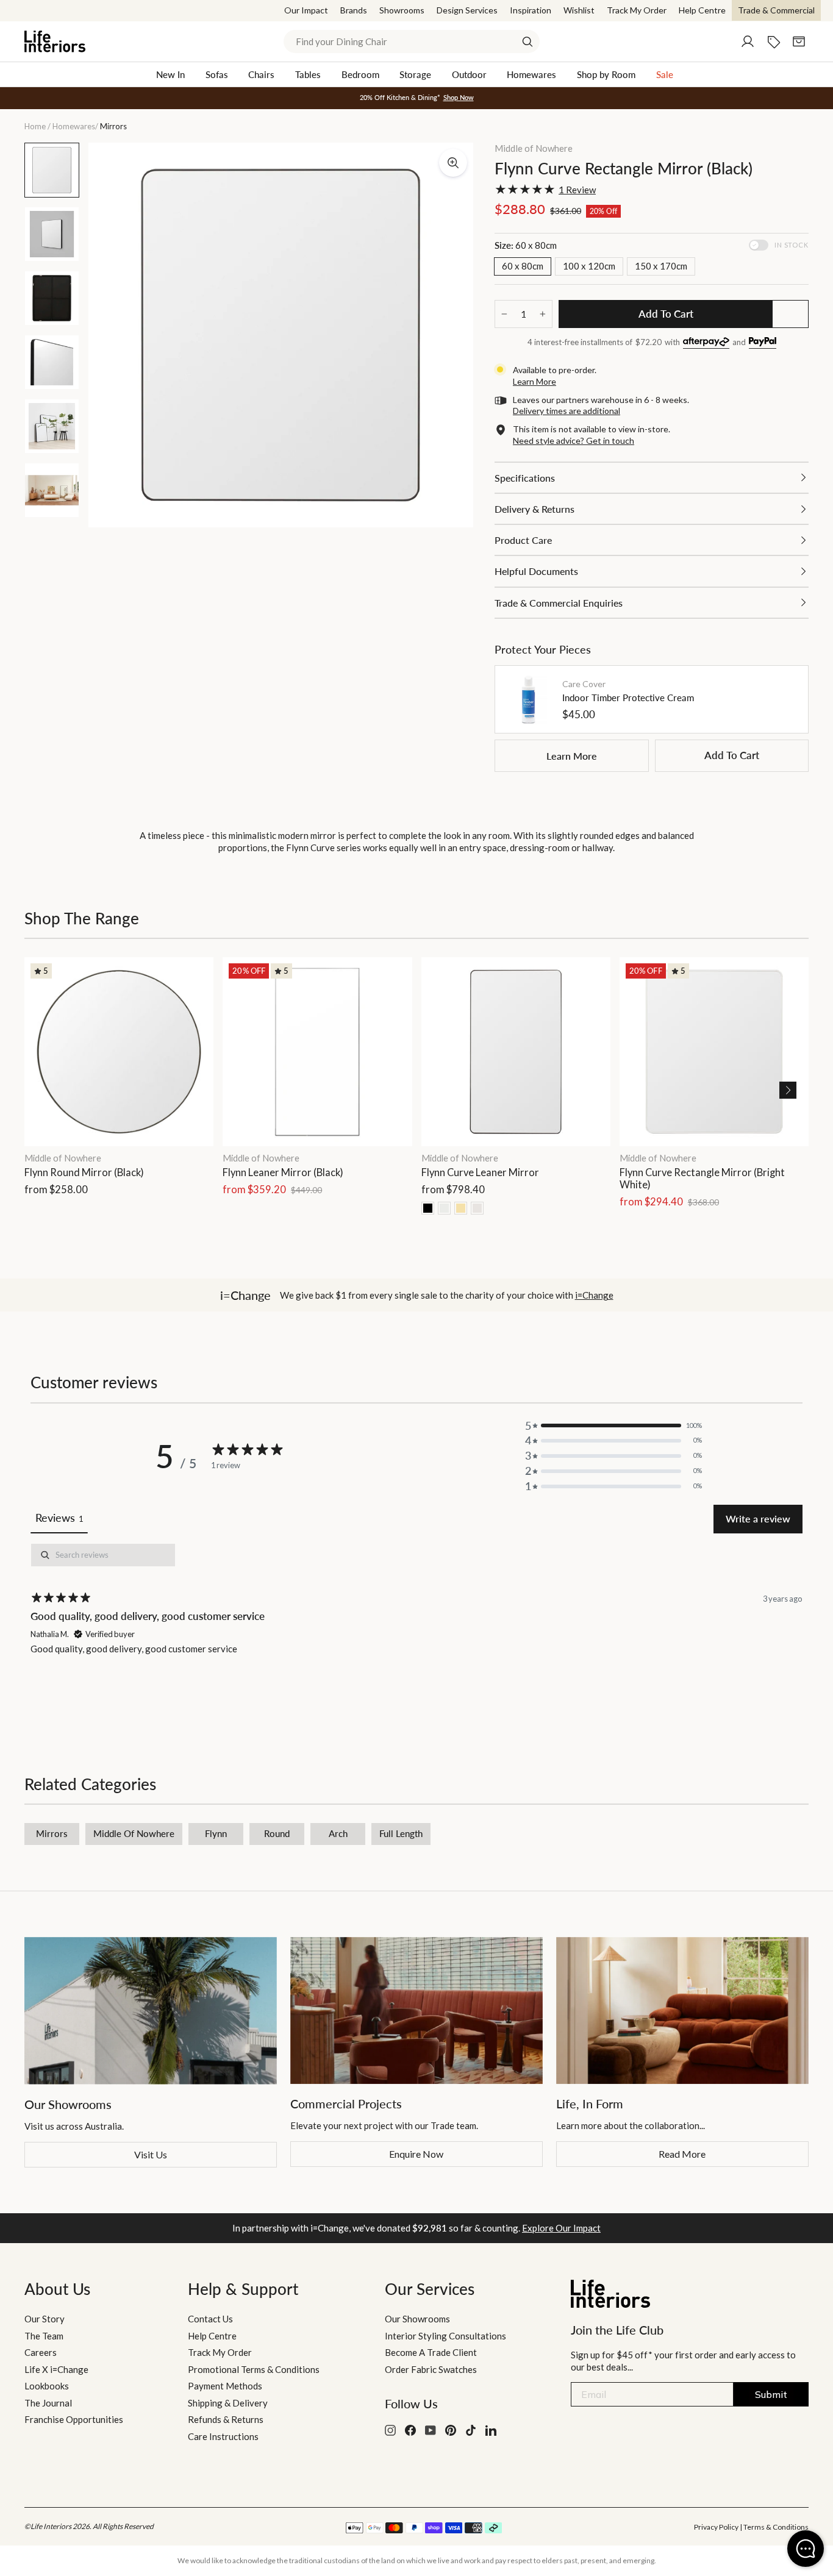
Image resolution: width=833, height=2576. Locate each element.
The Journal (48, 2403)
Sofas (217, 74)
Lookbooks (47, 2386)
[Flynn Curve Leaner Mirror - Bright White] (477, 1208)
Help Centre (702, 10)
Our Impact (306, 10)
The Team (44, 2336)
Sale (665, 74)
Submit (771, 2394)
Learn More (572, 756)
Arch (338, 1833)
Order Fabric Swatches (431, 2369)
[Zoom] (453, 163)
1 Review (577, 190)
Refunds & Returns (226, 2419)
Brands (354, 10)
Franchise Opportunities (74, 2419)
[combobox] (412, 41)
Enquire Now (416, 2154)
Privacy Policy (716, 2527)
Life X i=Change (56, 2369)
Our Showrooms (417, 2319)
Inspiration (531, 10)
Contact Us (210, 2319)
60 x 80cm (523, 266)
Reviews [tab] (59, 1518)
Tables (308, 74)
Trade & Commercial (776, 10)
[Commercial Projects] (416, 2010)
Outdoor (469, 74)
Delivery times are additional (567, 411)
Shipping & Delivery (228, 2403)
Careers (41, 2352)
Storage (415, 74)
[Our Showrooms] (151, 2011)
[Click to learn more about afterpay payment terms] (706, 343)
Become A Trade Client (431, 2352)
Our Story (45, 2319)
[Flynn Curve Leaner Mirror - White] (444, 1208)
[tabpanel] (416, 1628)
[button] (788, 1090)
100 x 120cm (589, 266)
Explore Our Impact (561, 2228)
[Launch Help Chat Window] (806, 2549)
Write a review (758, 1518)
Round (277, 1833)
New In (170, 74)
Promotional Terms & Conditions (254, 2369)
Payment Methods (225, 2386)
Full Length (401, 1833)
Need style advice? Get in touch (574, 441)
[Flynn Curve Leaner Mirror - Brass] (461, 1208)
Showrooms (402, 10)
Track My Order (637, 10)
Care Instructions (223, 2436)
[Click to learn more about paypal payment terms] (763, 343)
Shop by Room (606, 74)
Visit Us (151, 2154)
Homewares (531, 74)
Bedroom (360, 74)
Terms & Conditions (776, 2527)
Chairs (261, 74)
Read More (682, 2154)
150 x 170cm (661, 266)
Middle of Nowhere (534, 148)
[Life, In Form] (682, 2010)
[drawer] (652, 478)
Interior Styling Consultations (445, 2336)
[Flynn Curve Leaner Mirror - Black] (428, 1208)
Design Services (467, 10)
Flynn (216, 1833)
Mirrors (52, 1833)
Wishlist (579, 10)
